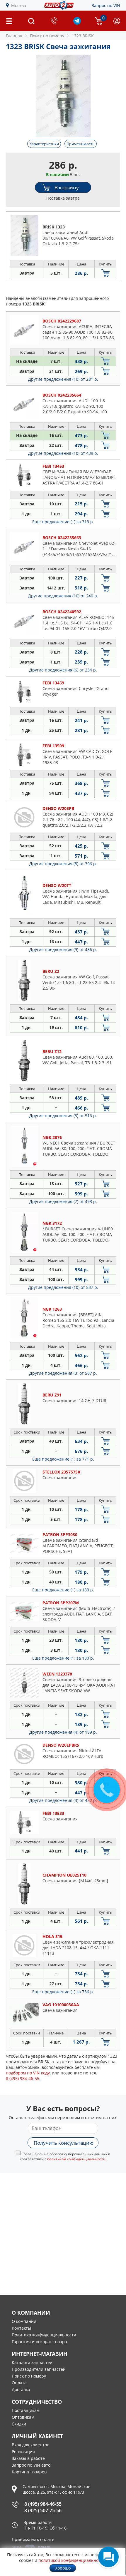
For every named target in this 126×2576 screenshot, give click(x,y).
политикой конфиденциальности (76, 2159)
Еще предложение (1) (63, 522)
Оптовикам (23, 2417)
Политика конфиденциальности (44, 2335)
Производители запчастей (39, 2369)
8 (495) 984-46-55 (43, 2504)
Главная (14, 36)
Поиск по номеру (29, 2376)
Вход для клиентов (30, 2445)
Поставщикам (26, 2410)
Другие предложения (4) (63, 1732)
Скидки (19, 2424)
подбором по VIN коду (28, 2073)
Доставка (21, 2389)
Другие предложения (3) (63, 1116)
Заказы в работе (28, 2458)
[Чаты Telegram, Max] (108, 2557)
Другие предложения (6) (63, 670)
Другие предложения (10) (63, 379)
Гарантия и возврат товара (39, 2342)
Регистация (23, 2451)
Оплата (19, 2383)
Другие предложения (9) (63, 949)
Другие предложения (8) (63, 864)
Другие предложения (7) (63, 1201)
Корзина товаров (29, 2472)
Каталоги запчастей (32, 2362)
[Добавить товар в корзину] (105, 273)
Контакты (21, 2328)
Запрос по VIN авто (31, 2465)
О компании (24, 2321)
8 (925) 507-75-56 (43, 2510)
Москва (19, 5)
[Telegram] (77, 23)
